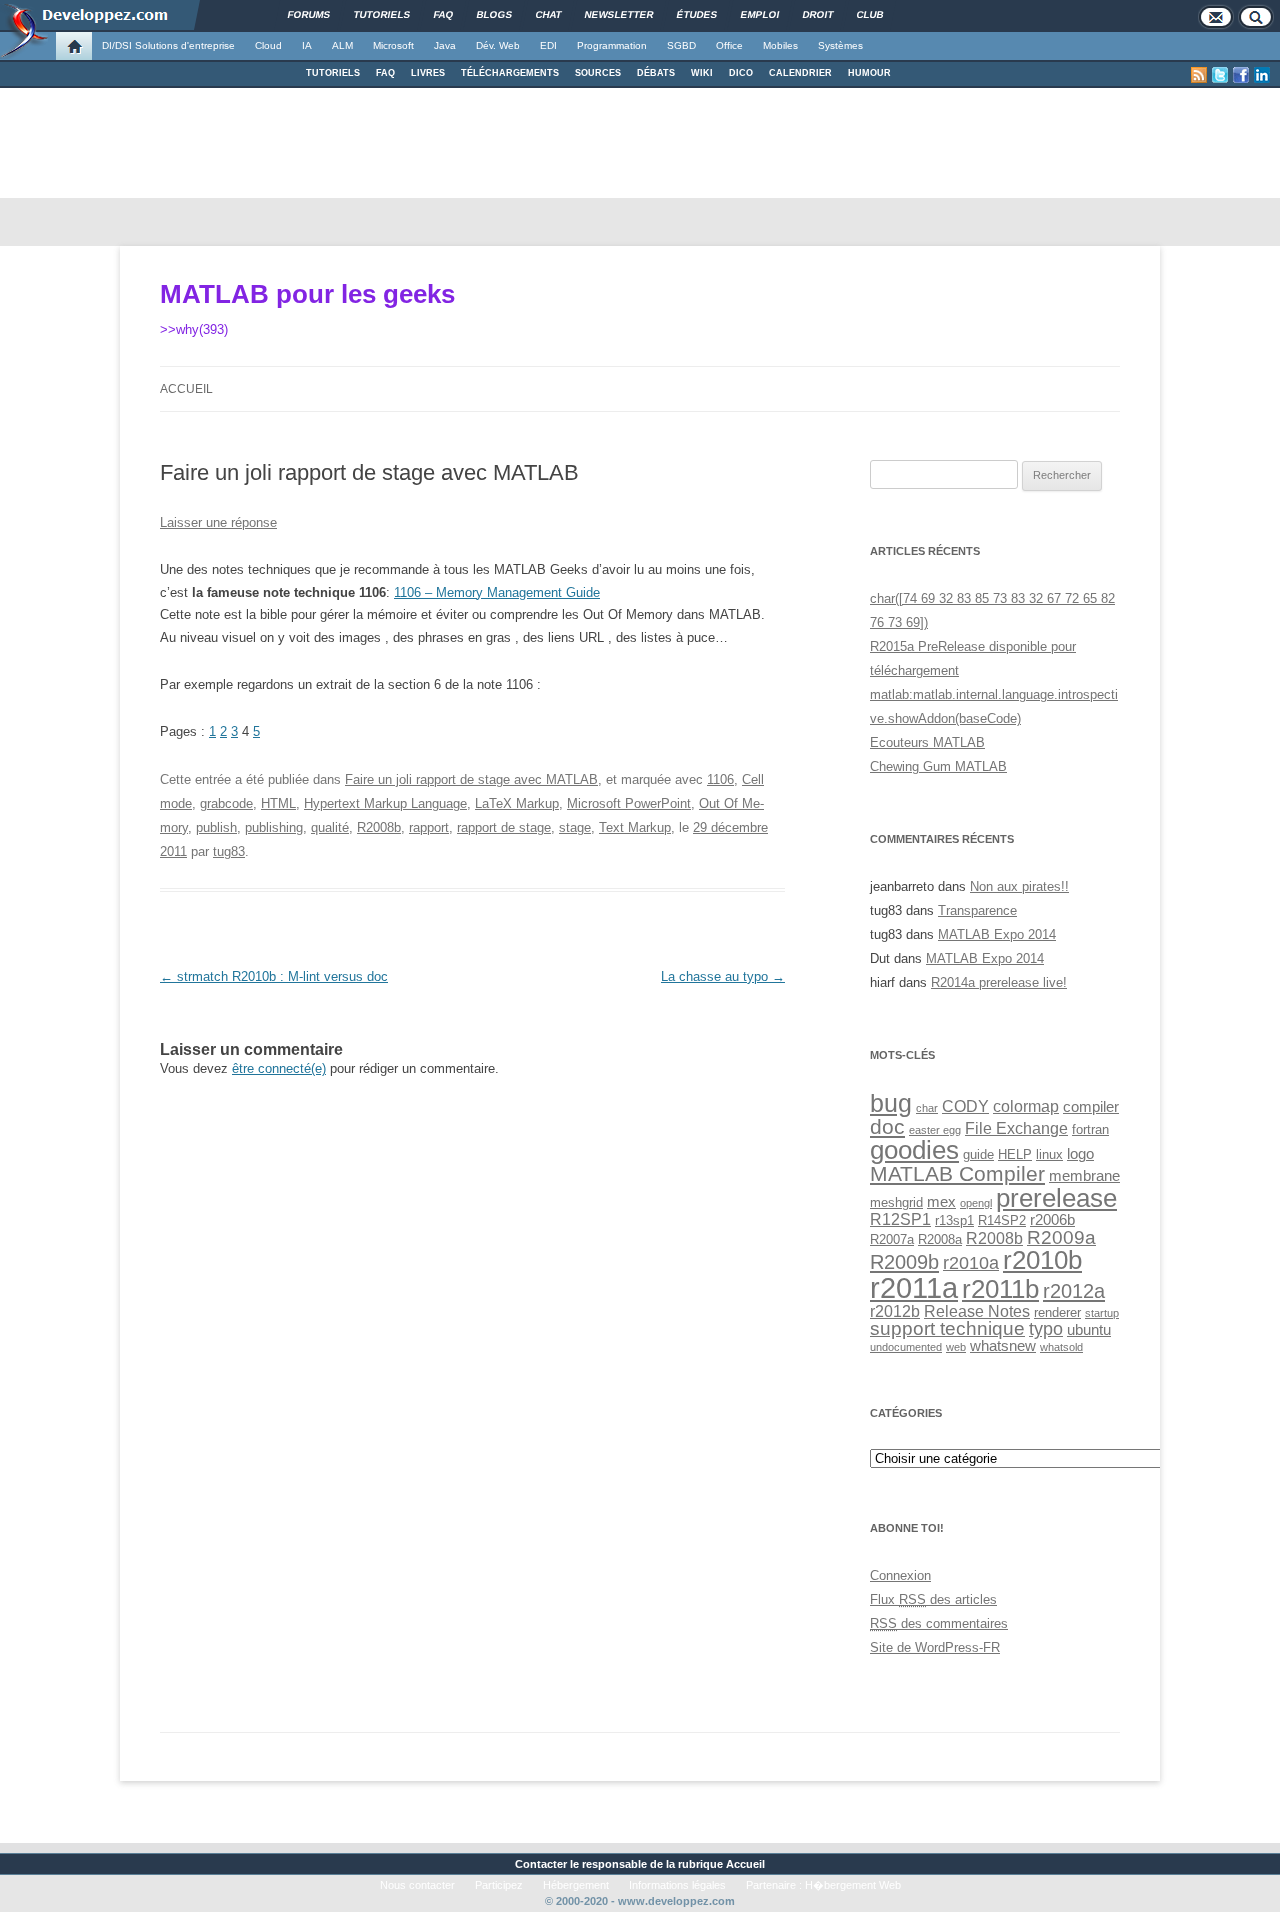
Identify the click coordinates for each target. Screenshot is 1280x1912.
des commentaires (939, 1623)
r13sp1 (954, 1220)
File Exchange (1016, 1128)
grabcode (226, 803)
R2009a (1061, 1237)
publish (216, 827)
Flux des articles (933, 1599)
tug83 (229, 851)
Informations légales (677, 1885)
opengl (976, 1203)
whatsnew (1003, 1346)
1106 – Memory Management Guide (497, 592)
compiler (1091, 1107)
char (927, 1108)
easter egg (935, 1130)
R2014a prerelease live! (999, 982)
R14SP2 (1002, 1220)
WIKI (702, 73)
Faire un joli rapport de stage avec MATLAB (471, 779)
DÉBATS (656, 73)
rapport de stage (504, 827)
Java (445, 45)
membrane (1084, 1176)
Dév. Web (498, 45)
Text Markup (635, 827)
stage (575, 827)
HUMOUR (869, 73)
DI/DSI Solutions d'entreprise (168, 45)
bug (891, 1103)
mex (941, 1202)
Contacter (541, 1864)
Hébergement (576, 1885)
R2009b (904, 1262)
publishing (274, 827)
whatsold (1061, 1347)
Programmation (612, 45)
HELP (1015, 1154)
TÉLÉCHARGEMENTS (510, 73)
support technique (947, 1328)
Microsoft (393, 45)
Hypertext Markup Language (385, 803)
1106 (720, 779)
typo (1046, 1328)
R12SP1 (900, 1219)
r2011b (1000, 1289)
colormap (1026, 1106)
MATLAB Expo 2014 (997, 934)
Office (729, 45)
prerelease (1056, 1198)
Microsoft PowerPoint (629, 803)
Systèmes (840, 45)
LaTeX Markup (517, 803)
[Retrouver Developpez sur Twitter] (1220, 75)
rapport (429, 827)
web (956, 1347)
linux (1049, 1154)
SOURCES (598, 73)
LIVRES (428, 73)
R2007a (892, 1239)
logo (1080, 1154)
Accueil (186, 389)
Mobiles (780, 45)
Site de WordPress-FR (935, 1647)
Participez (499, 1885)
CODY (965, 1106)
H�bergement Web (853, 1885)
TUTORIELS (333, 73)
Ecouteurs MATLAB (927, 742)
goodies (914, 1150)
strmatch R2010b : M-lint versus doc (274, 976)
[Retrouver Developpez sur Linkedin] (1262, 75)
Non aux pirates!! (1019, 886)
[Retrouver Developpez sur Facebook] (1241, 75)
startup (1102, 1313)
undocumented (906, 1347)
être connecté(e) (279, 1068)
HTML (278, 803)
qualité (330, 827)
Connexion (900, 1575)
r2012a (1074, 1291)
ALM (342, 45)
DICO (741, 73)
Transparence (977, 910)
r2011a (914, 1287)
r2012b (895, 1311)
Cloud (268, 45)
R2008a (940, 1239)
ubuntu (1089, 1330)
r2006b (1052, 1220)
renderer (1057, 1312)
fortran (1090, 1129)
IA (307, 45)
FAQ (385, 73)
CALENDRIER (800, 73)
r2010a (971, 1262)
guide (978, 1154)
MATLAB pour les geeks (307, 294)
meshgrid (896, 1202)
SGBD (681, 45)
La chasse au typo (723, 976)
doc (887, 1126)
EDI (548, 45)
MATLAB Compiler (957, 1173)
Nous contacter (417, 1885)
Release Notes (977, 1311)
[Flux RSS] (1199, 75)
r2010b (1042, 1260)
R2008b (379, 827)
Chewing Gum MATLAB (938, 766)
